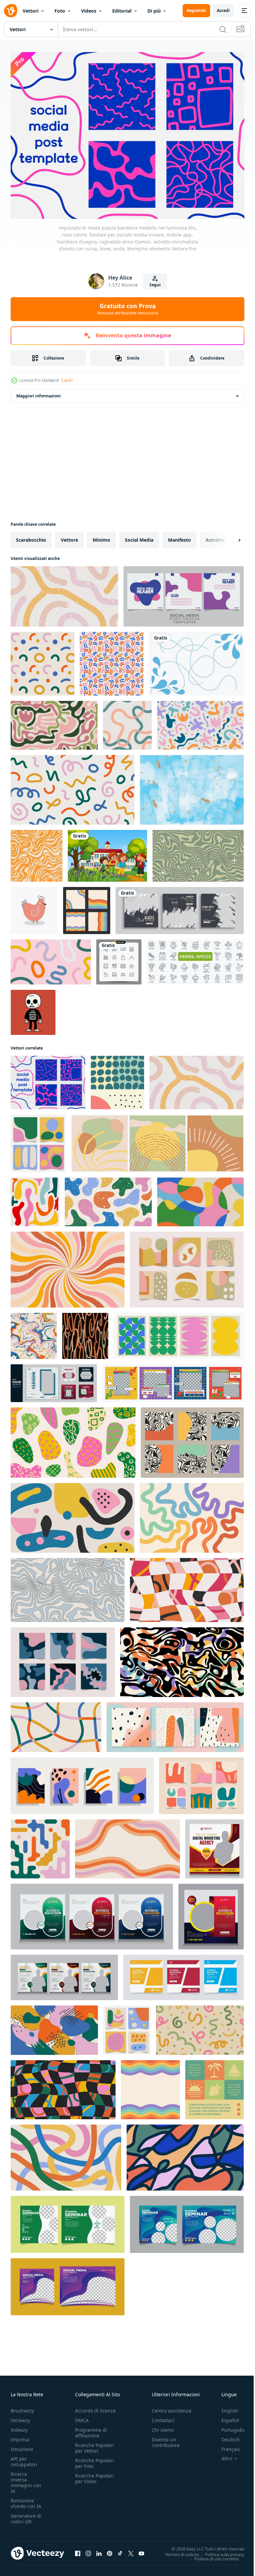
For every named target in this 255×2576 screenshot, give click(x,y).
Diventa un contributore (166, 2439)
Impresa (20, 2436)
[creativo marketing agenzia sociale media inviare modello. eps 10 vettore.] (183, 1974)
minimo (101, 536)
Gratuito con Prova (128, 309)
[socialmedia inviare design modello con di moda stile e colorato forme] (184, 593)
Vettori (31, 11)
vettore (69, 536)
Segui (155, 285)
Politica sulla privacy (220, 2551)
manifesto (179, 536)
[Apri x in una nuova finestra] (131, 2550)
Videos (89, 11)
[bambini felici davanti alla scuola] (107, 852)
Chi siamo (163, 2426)
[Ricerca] (223, 29)
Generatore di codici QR (26, 2515)
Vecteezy (20, 2417)
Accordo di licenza (95, 2407)
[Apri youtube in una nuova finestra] (141, 2550)
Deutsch (226, 2436)
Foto (60, 11)
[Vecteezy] (11, 11)
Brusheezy (22, 2407)
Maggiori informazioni (39, 392)
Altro (222, 2455)
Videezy (19, 2426)
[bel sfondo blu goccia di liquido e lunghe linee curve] (196, 660)
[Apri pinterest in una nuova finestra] (110, 2550)
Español (225, 2417)
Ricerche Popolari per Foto (94, 2460)
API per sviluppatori (24, 2458)
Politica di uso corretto (212, 2555)
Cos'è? (67, 380)
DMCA (82, 2417)
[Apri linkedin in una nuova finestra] (99, 2550)
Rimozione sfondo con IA (26, 2500)
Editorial (122, 11)
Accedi (223, 10)
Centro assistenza (171, 2407)
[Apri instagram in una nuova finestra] (88, 2550)
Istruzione (22, 2445)
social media (139, 536)
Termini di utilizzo (177, 2551)
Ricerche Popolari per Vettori (94, 2444)
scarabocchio (31, 536)
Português (228, 2426)
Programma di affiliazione (91, 2429)
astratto (215, 536)
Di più (154, 11)
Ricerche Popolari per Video (94, 2475)
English (225, 2407)
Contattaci (163, 2417)
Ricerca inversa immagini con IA (26, 2479)
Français (226, 2445)
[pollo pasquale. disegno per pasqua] (34, 907)
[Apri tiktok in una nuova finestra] (120, 2550)
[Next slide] (229, 536)
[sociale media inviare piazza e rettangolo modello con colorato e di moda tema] (68, 2283)
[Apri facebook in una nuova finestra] (78, 2550)
